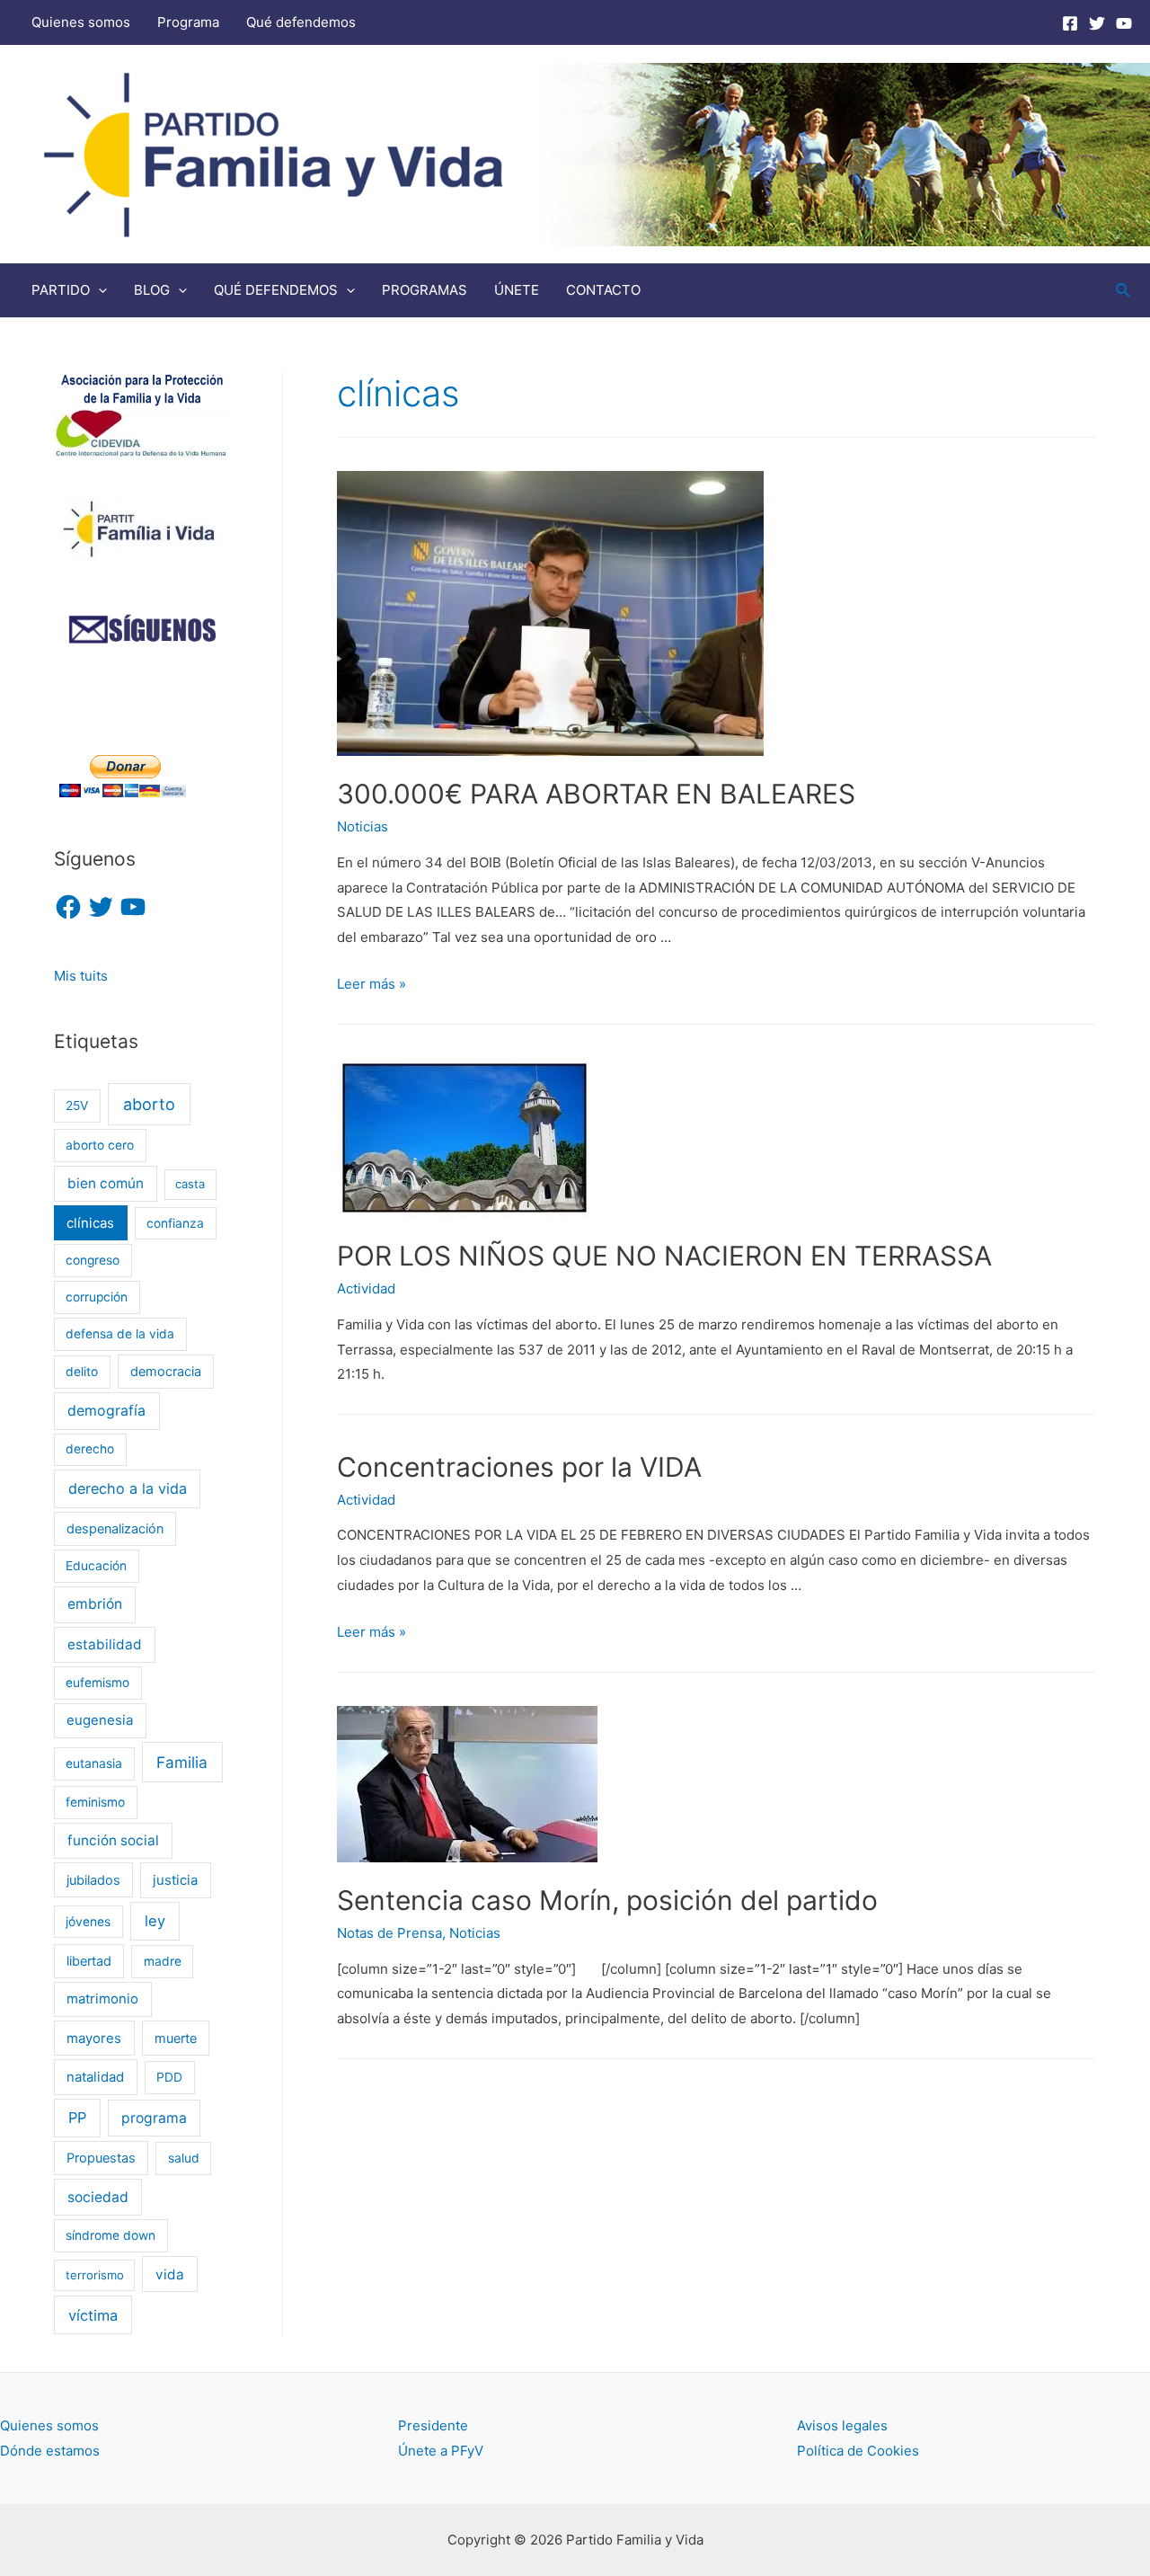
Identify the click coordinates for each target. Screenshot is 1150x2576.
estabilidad (105, 1644)
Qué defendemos (301, 22)
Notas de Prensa (389, 1933)
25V (77, 1106)
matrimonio (102, 1999)
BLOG (152, 290)
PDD (169, 2077)
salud (184, 2158)
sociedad (98, 2197)
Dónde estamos (50, 2451)
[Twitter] (1097, 23)
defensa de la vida (120, 1334)
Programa (188, 22)
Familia (182, 1762)
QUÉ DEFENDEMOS (276, 290)
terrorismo (95, 2275)
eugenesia (100, 1720)
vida (170, 2274)
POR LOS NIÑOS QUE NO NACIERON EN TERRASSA (664, 1256)
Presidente (433, 2425)
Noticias (363, 826)
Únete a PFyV (441, 2451)
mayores (94, 2039)
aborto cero (100, 1145)
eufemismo (97, 1683)
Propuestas (101, 2158)
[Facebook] (1070, 23)
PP (77, 2118)
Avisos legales (842, 2425)
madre (163, 1961)
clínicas (90, 1223)
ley (155, 1921)
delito (82, 1372)
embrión (95, 1604)
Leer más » (372, 984)
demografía (106, 1411)
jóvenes (88, 1922)
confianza (175, 1223)
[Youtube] (1124, 23)
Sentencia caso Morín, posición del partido (607, 1900)
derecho (90, 1449)
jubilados (93, 1880)
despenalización (115, 1528)
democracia (166, 1371)
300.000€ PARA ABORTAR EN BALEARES (596, 794)
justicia (175, 1880)
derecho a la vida (128, 1488)
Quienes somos (81, 22)
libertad (89, 1961)
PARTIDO (61, 290)
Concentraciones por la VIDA (519, 1467)
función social (113, 1840)
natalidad (95, 2077)
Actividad (366, 1288)
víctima (93, 2315)
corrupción (97, 1297)
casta (190, 1184)
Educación (96, 1566)
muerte (176, 2038)
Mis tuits (81, 976)
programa (154, 2118)
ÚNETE (517, 290)
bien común (106, 1183)
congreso (93, 1260)
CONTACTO (603, 290)
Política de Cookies (858, 2451)
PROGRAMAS (425, 290)
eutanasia (94, 1763)
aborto (149, 1104)
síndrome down (111, 2235)
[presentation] (98, 290)
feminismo (95, 1802)
